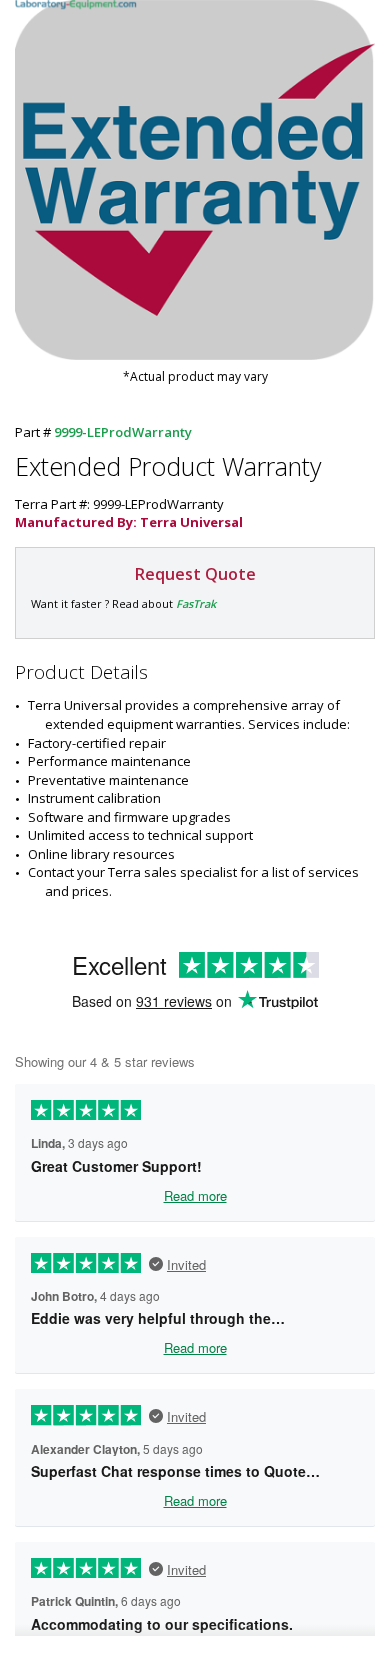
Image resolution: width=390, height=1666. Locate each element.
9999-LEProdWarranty (123, 432)
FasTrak (196, 603)
